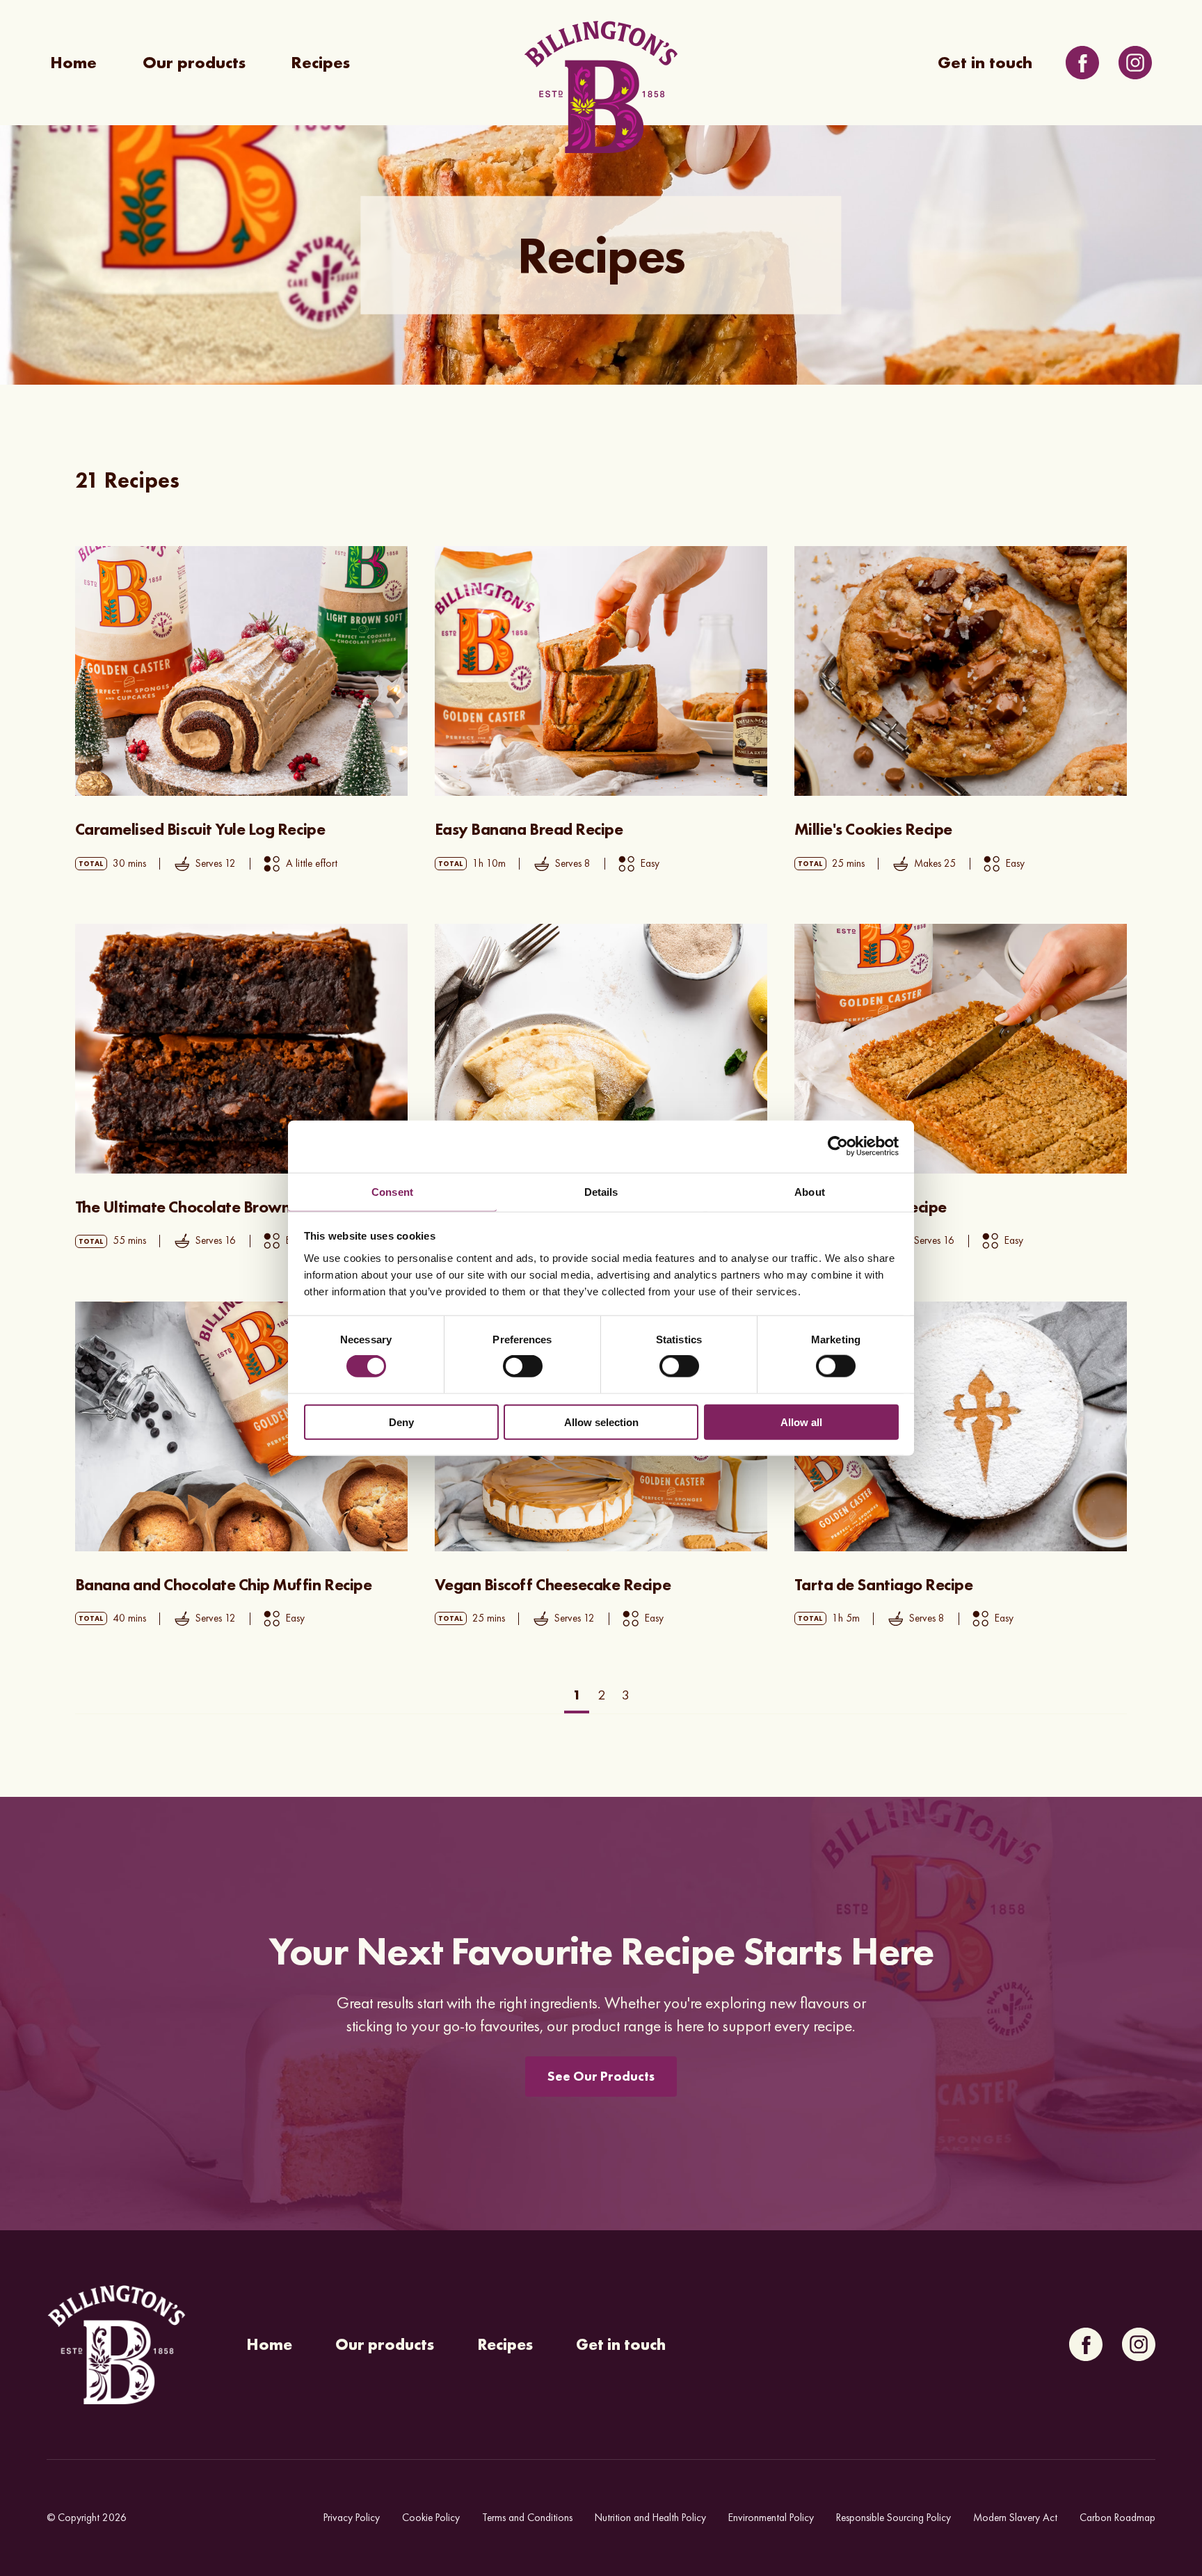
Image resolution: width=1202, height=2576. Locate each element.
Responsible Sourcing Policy (894, 2518)
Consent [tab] (392, 1191)
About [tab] (810, 1191)
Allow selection (601, 1422)
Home (73, 63)
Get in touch (985, 63)
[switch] (523, 1366)
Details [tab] (601, 1191)
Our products (194, 63)
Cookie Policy (431, 2518)
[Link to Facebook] (1082, 63)
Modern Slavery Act (1015, 2518)
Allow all (801, 1422)
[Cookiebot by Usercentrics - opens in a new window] (838, 1146)
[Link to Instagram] (1135, 63)
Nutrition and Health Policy (650, 2518)
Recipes (320, 63)
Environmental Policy (771, 2518)
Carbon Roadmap (1117, 2518)
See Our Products (601, 2076)
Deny (401, 1422)
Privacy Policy (352, 2518)
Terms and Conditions (527, 2518)
